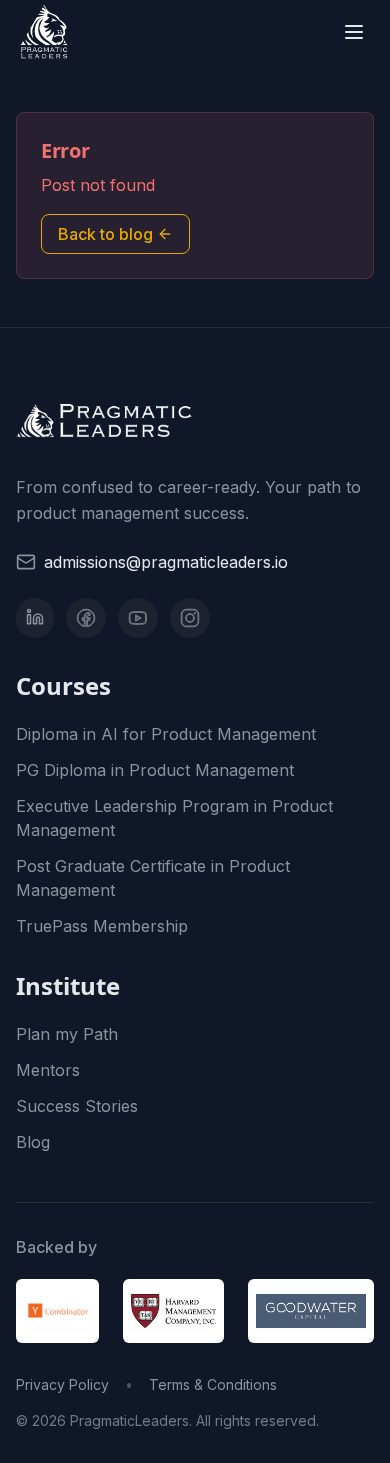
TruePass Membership (102, 926)
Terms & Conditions (213, 1384)
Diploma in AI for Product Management (166, 734)
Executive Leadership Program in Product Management (174, 818)
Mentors (48, 1070)
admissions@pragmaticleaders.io (166, 562)
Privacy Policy (62, 1384)
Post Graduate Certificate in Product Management (153, 878)
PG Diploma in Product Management (155, 770)
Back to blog (105, 234)
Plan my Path (67, 1034)
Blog (33, 1142)
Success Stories (77, 1106)
